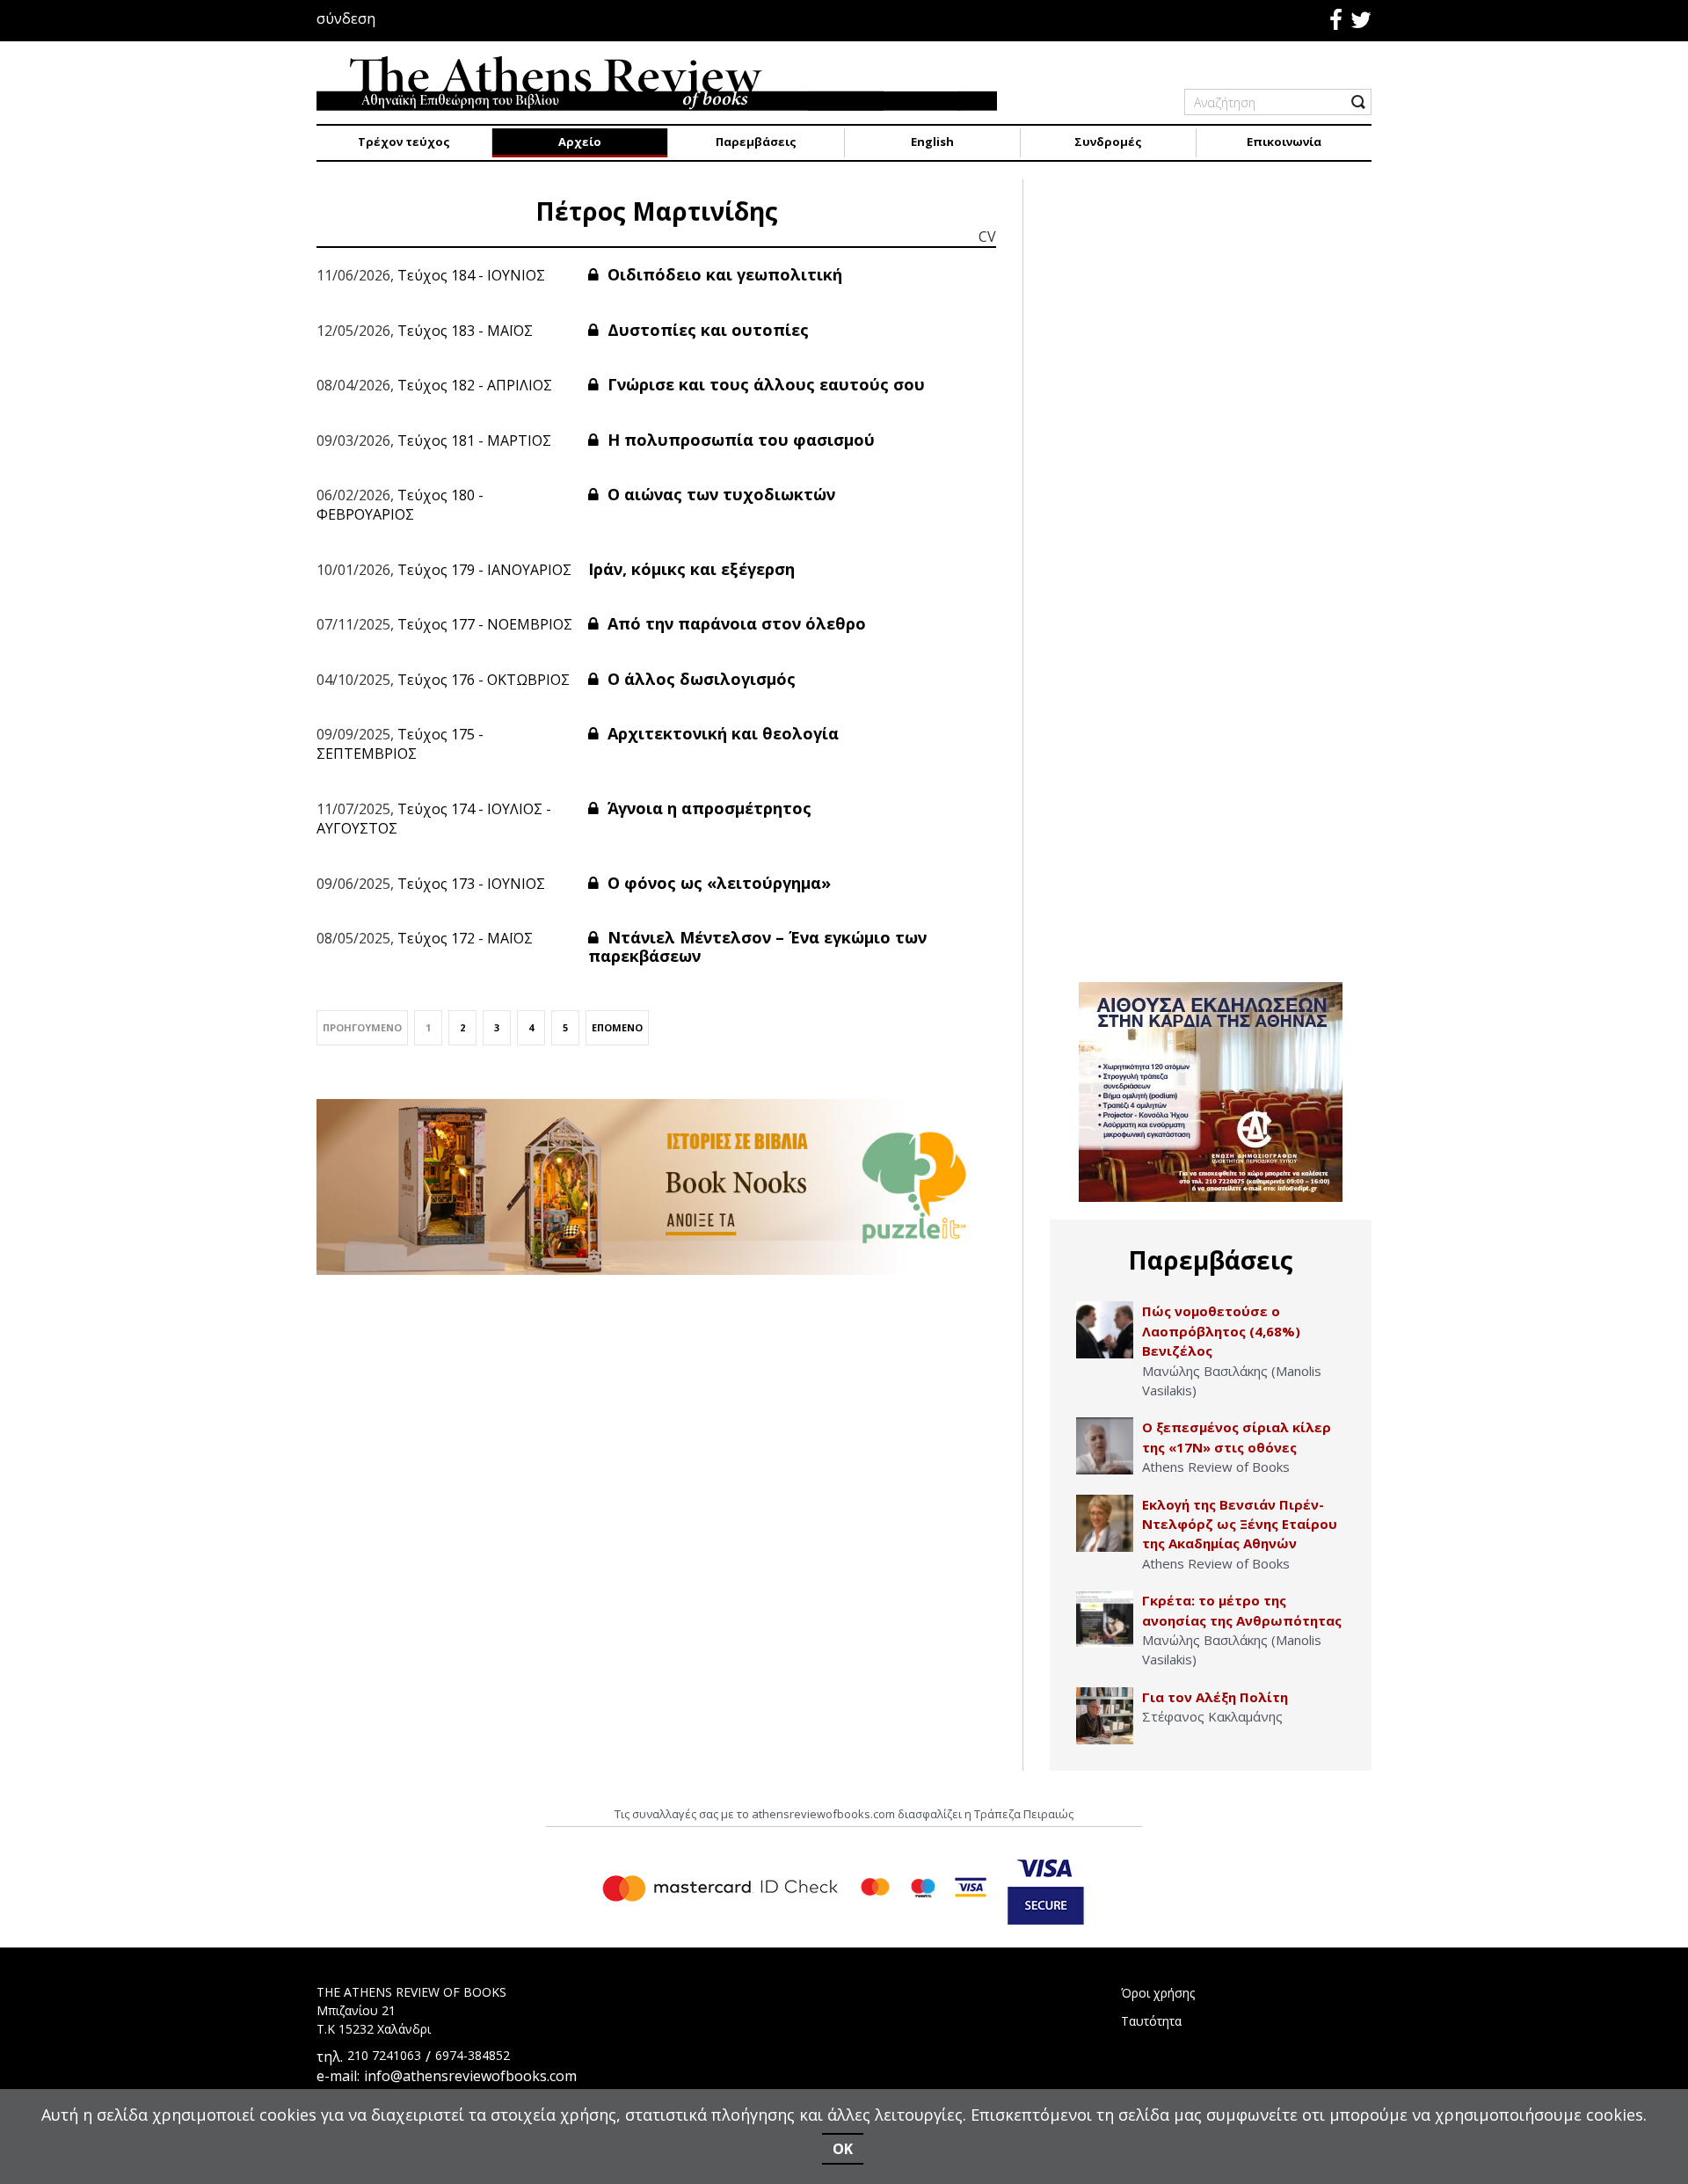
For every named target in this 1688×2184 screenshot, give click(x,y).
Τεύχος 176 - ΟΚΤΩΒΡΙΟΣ (484, 680)
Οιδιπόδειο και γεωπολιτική (723, 274)
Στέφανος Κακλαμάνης (1212, 1716)
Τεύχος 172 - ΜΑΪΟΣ (465, 938)
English (932, 142)
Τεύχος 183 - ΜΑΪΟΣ (465, 331)
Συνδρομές (1108, 142)
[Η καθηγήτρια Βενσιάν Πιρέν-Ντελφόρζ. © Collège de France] (1105, 1523)
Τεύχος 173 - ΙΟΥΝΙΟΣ (471, 884)
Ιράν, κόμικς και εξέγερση (691, 569)
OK (843, 2149)
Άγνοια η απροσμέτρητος (707, 808)
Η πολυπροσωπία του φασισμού (739, 440)
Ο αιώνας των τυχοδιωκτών (719, 494)
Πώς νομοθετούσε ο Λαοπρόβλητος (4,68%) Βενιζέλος (1221, 1331)
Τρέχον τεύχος (404, 142)
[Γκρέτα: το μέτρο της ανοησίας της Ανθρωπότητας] (1105, 1619)
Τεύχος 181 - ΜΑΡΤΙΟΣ (474, 440)
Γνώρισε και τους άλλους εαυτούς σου (764, 384)
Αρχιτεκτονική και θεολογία (721, 733)
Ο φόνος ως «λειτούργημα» (717, 883)
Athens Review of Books (1216, 1467)
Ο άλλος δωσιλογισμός (699, 679)
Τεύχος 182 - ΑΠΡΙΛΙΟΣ (475, 385)
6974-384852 (473, 2055)
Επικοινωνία (1284, 142)
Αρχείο (580, 142)
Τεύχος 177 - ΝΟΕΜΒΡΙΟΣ (485, 624)
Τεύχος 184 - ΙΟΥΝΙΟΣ (471, 275)
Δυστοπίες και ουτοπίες (706, 330)
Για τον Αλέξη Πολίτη (1215, 1697)
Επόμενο (617, 1027)
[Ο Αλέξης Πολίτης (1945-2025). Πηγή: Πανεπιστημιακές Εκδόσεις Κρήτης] (1105, 1716)
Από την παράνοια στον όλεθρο (735, 623)
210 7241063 (384, 2055)
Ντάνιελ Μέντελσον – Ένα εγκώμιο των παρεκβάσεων (757, 947)
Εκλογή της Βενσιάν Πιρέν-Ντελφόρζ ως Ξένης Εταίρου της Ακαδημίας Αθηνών (1240, 1524)
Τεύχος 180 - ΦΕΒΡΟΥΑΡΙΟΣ (400, 505)
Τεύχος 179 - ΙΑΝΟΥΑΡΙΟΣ (484, 570)
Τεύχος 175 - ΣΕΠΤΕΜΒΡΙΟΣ (400, 744)
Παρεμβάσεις (756, 142)
